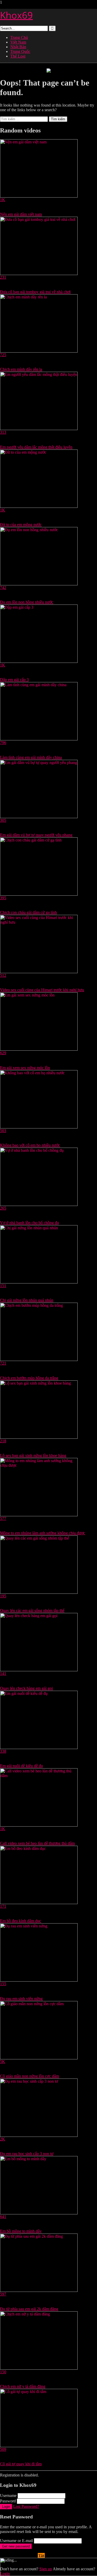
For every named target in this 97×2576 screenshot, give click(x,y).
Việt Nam (18, 42)
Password (8, 2501)
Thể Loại (18, 56)
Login (6, 2507)
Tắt (41, 2556)
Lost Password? (26, 2506)
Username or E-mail (16, 2541)
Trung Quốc (20, 51)
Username (8, 2496)
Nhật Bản (18, 47)
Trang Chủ (19, 37)
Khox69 (16, 15)
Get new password (16, 2546)
